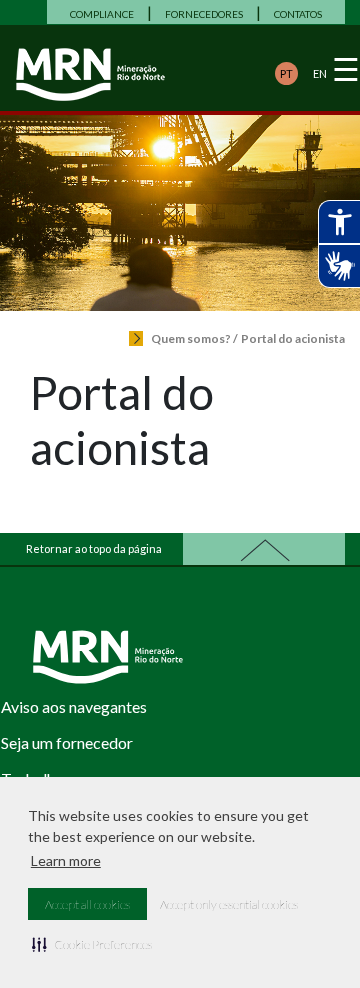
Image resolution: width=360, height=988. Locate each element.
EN (320, 73)
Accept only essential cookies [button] (229, 904)
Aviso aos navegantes (74, 706)
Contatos (298, 14)
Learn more (66, 860)
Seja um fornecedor (67, 742)
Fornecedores (204, 14)
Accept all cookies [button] (87, 904)
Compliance (102, 14)
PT (286, 73)
